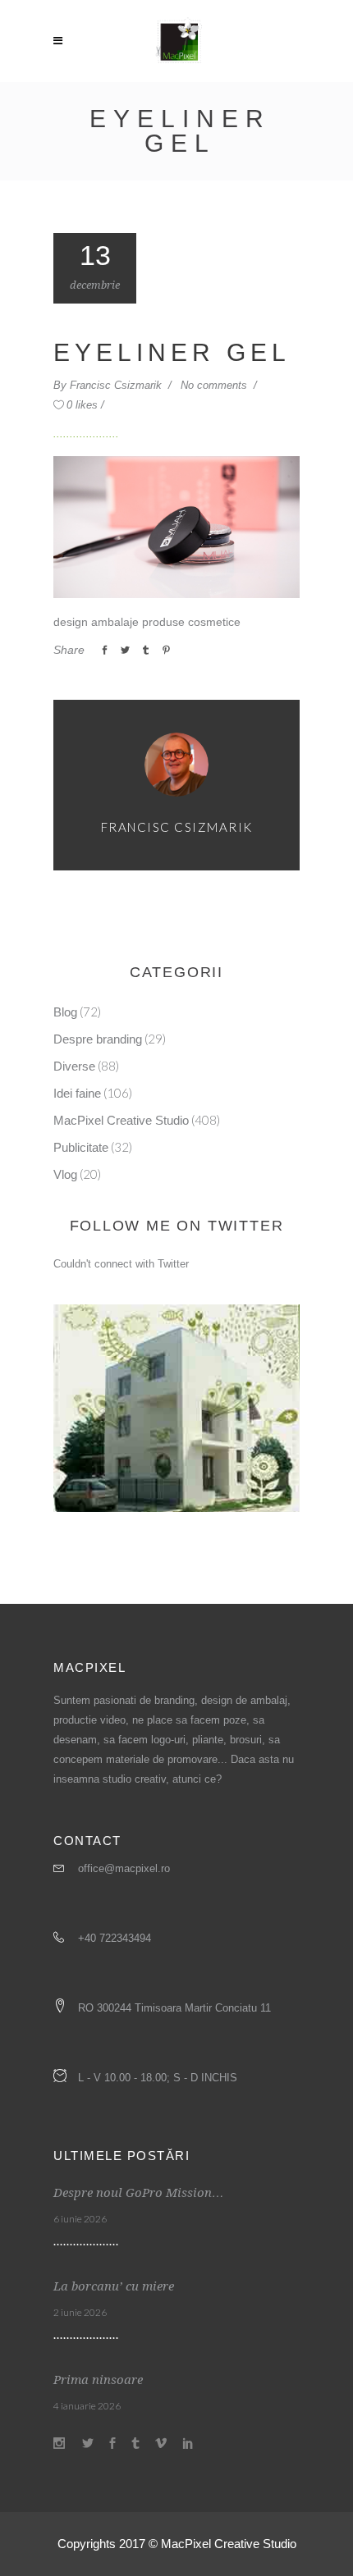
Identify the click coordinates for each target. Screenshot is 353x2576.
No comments (215, 385)
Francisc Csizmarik (117, 385)
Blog (65, 1012)
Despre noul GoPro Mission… (139, 2193)
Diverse (74, 1066)
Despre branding (98, 1039)
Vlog (65, 1174)
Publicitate (81, 1147)
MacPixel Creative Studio (121, 1120)
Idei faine (77, 1093)
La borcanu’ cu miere (114, 2286)
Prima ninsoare (98, 2380)
